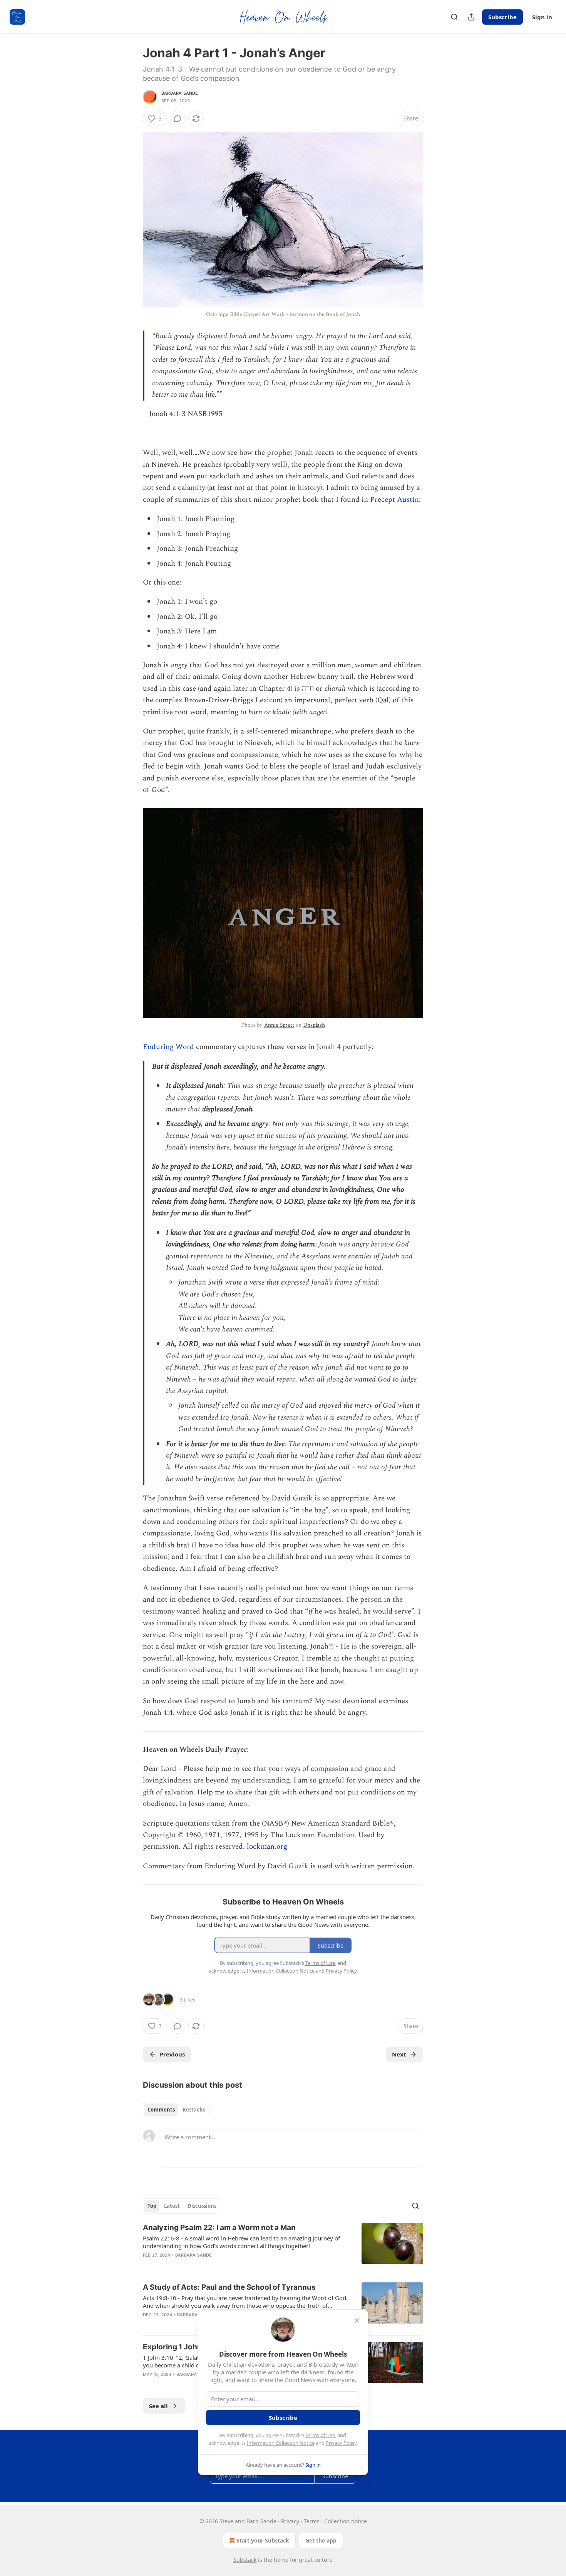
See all (158, 2406)
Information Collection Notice (281, 2443)
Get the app (321, 2540)
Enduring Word (168, 1047)
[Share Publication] (471, 17)
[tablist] (176, 2110)
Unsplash (314, 1025)
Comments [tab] (161, 2110)
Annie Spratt (279, 1025)
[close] (357, 2320)
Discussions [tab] (202, 2206)
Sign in (542, 17)
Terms (312, 2521)
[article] (283, 2246)
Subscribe (502, 17)
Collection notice (346, 2521)
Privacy (290, 2521)
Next (399, 2054)
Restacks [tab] (194, 2110)
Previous (172, 2054)
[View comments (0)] (178, 119)
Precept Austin (394, 500)
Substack (245, 2560)
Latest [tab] (172, 2206)
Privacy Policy (341, 2443)
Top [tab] (152, 2206)
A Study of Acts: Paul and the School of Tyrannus (229, 2287)
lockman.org (267, 1847)
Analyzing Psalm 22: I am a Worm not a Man (219, 2228)
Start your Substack (263, 2540)
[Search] (454, 17)
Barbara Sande (180, 93)
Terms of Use (320, 2435)
